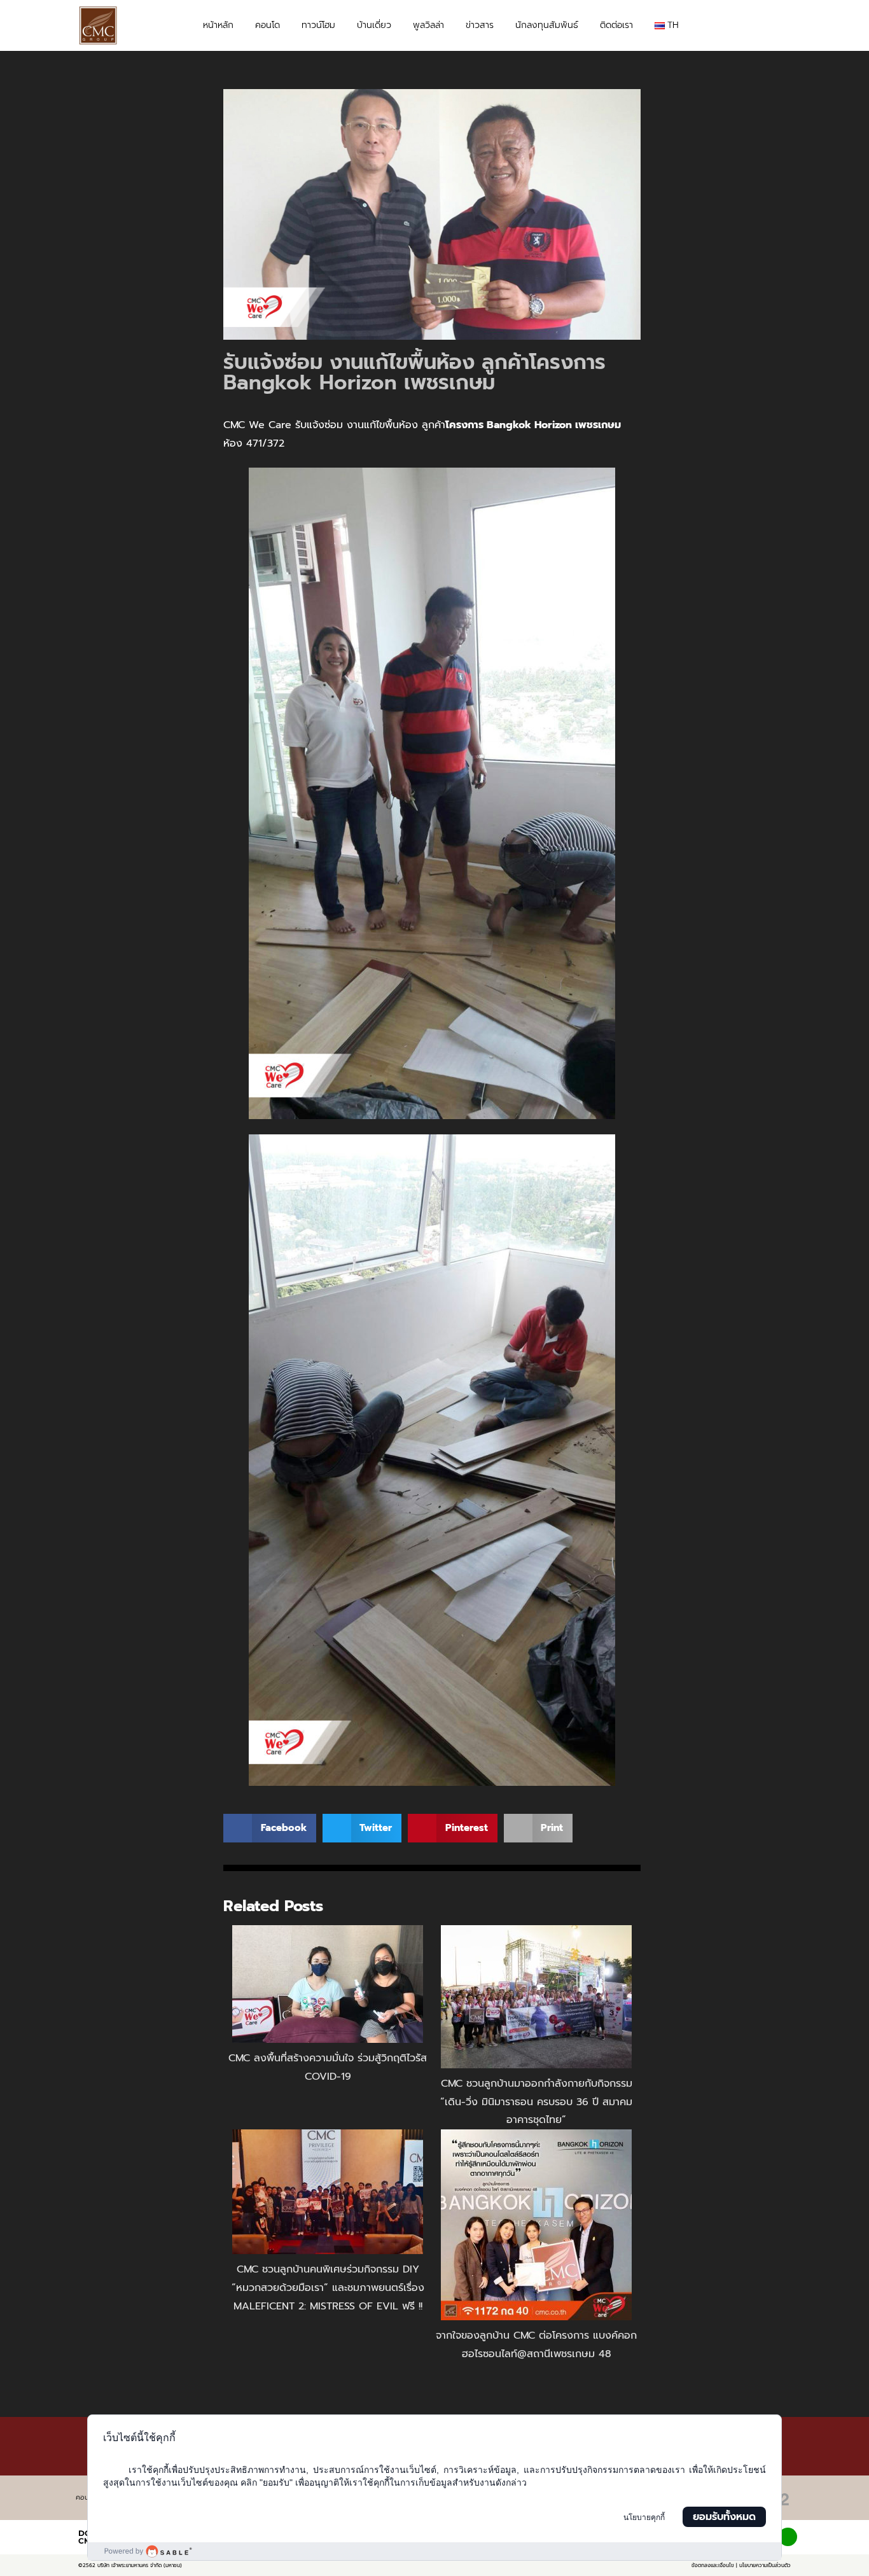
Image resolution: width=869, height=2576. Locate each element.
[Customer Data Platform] (435, 2551)
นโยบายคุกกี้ (644, 2517)
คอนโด (268, 25)
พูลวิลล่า (428, 25)
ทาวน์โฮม (318, 25)
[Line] (788, 2537)
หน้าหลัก (218, 25)
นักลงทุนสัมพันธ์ (547, 25)
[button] (779, 26)
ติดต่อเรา (616, 25)
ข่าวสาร (480, 25)
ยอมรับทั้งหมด (724, 2517)
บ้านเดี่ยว (374, 25)
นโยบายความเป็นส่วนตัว (765, 2565)
